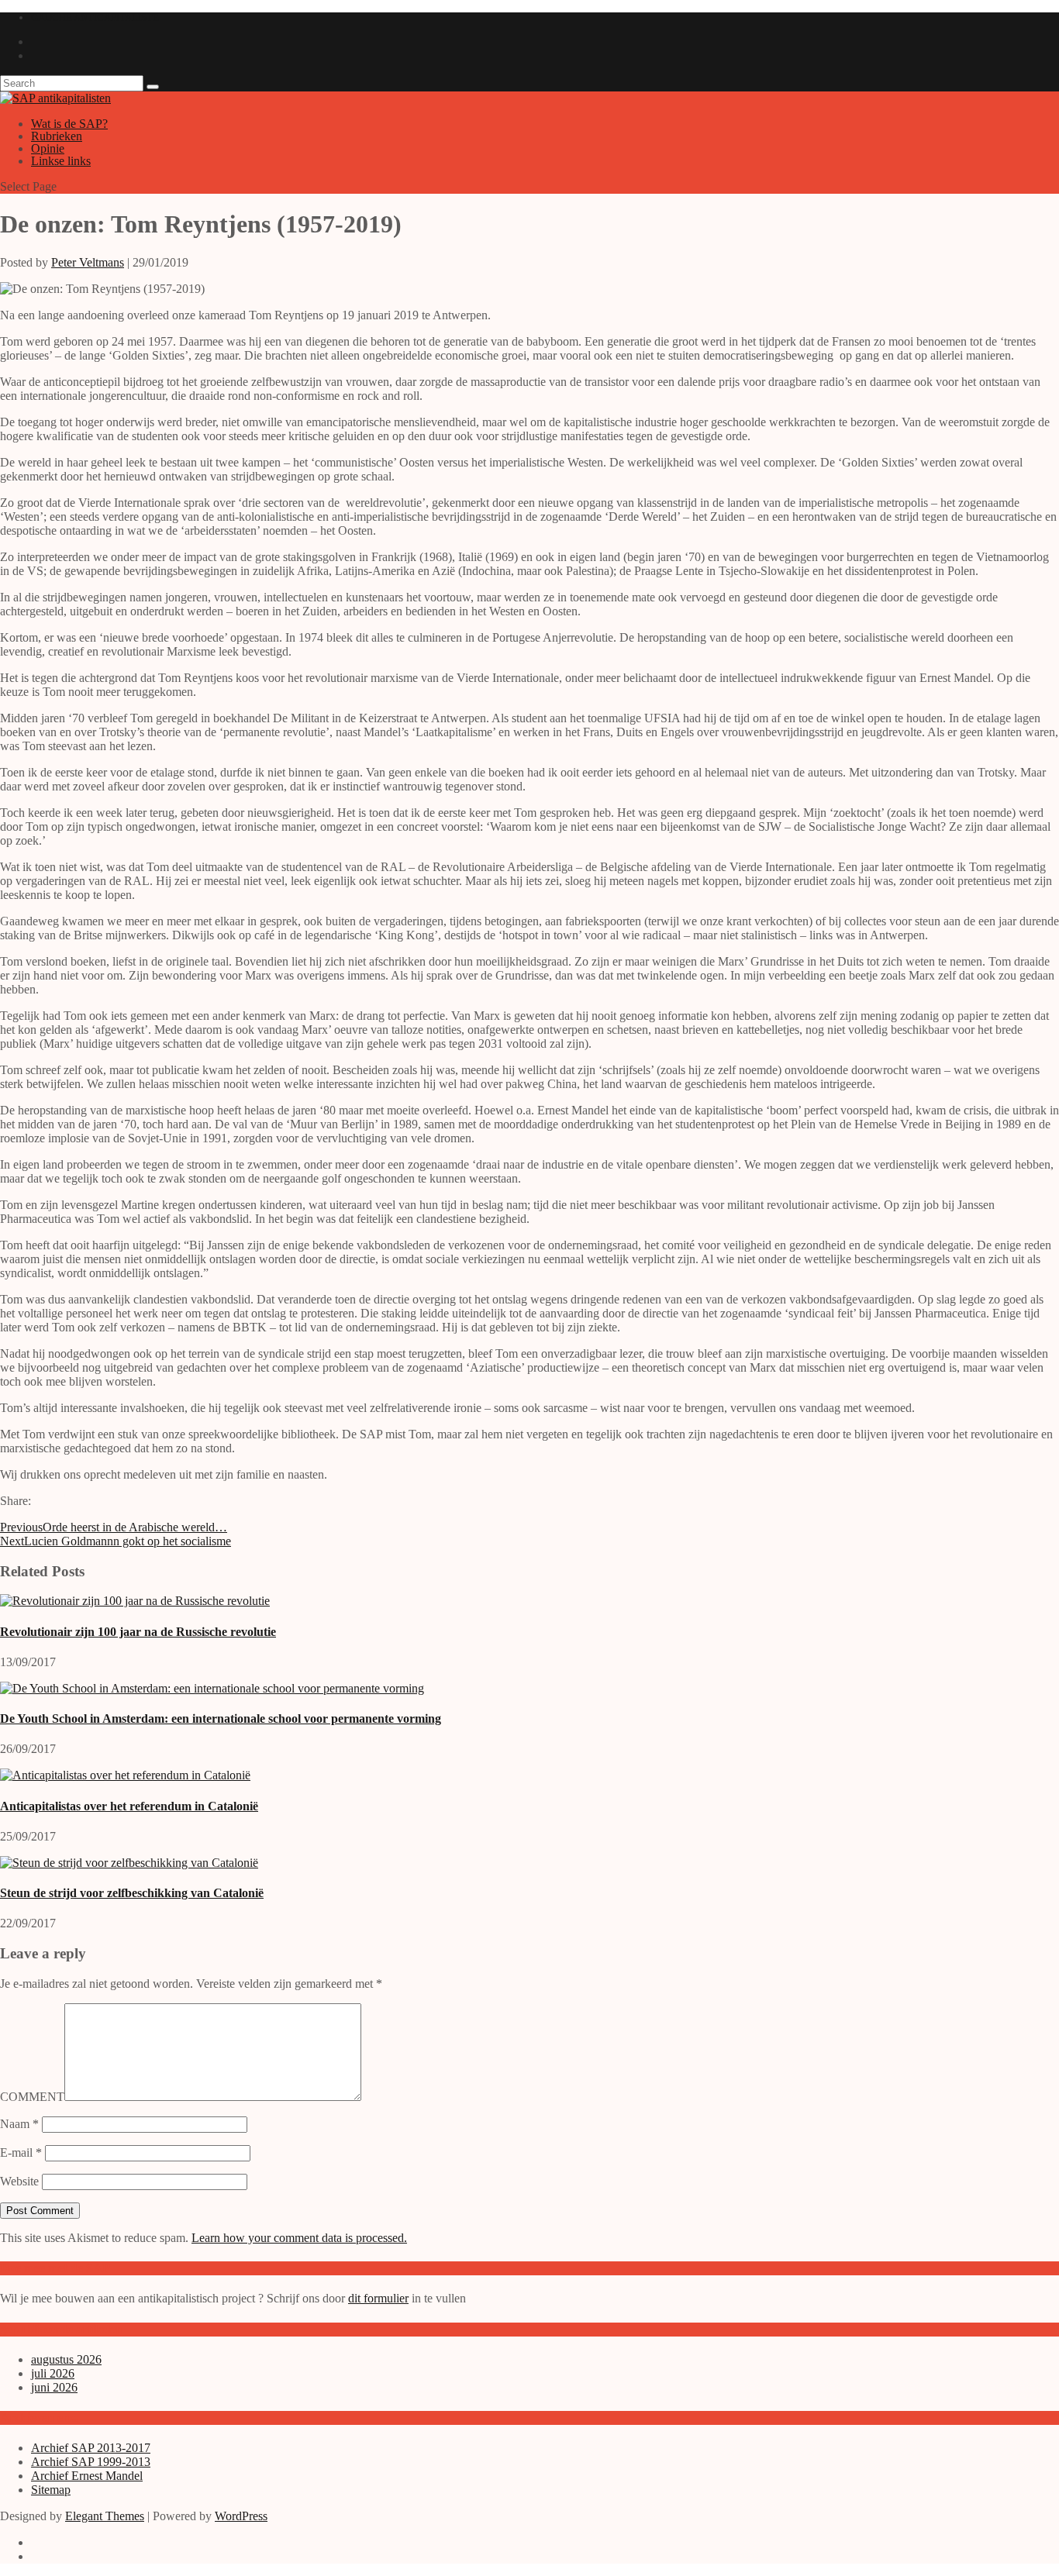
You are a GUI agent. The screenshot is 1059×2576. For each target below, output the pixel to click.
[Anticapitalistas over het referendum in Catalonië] (125, 1775)
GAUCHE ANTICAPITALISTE (95, 17)
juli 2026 (53, 2373)
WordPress (241, 2516)
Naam (19, 2124)
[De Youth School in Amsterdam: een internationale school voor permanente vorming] (212, 1688)
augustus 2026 (66, 2359)
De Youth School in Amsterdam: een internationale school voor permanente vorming (221, 1718)
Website (19, 2181)
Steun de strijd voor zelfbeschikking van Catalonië (132, 1893)
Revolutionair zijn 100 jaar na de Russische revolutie (138, 1632)
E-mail (21, 2152)
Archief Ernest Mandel (87, 2476)
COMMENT (32, 2097)
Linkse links (61, 161)
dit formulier (378, 2298)
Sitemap (51, 2490)
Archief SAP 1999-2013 (91, 2462)
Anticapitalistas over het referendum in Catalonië (129, 1806)
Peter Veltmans (88, 262)
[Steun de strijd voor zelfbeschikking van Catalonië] (129, 1863)
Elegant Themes (105, 2516)
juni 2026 (54, 2387)
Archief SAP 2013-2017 (91, 2448)
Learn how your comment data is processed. (299, 2238)
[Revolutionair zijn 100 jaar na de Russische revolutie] (135, 1601)
